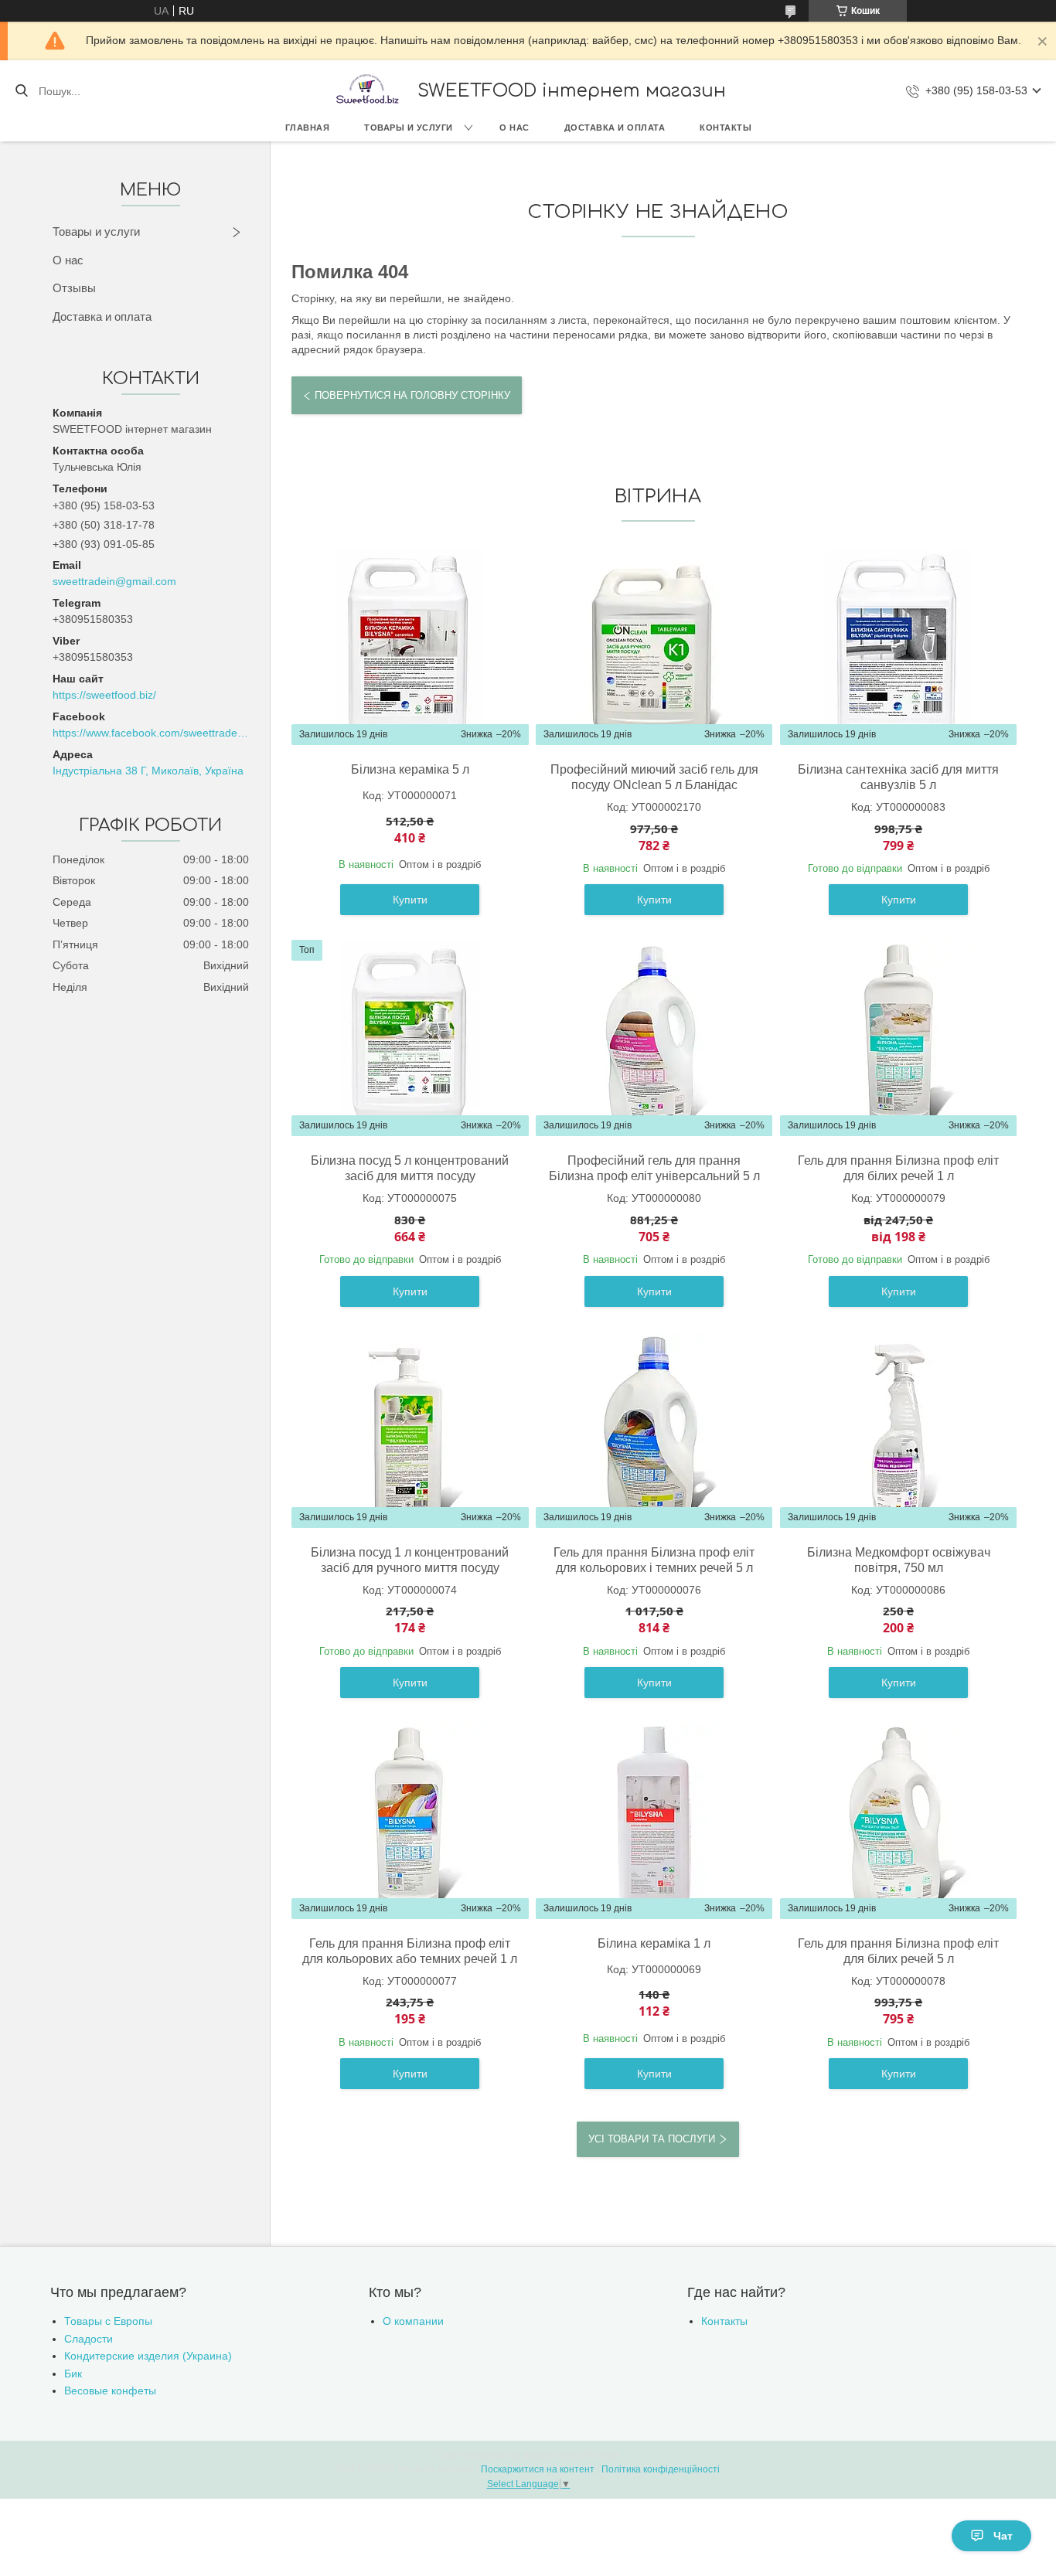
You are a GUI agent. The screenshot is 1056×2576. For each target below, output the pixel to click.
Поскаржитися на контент (538, 2469)
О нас (514, 128)
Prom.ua (602, 2455)
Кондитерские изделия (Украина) (148, 2356)
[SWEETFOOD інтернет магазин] (366, 91)
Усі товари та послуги (652, 2139)
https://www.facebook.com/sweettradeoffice (150, 733)
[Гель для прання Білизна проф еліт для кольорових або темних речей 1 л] (410, 1821)
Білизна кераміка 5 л (410, 769)
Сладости (89, 2339)
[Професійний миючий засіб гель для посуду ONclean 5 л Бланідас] (654, 647)
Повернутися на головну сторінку (412, 395)
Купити (410, 900)
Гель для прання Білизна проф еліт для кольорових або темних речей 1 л (410, 1951)
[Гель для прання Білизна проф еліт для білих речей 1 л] (898, 1038)
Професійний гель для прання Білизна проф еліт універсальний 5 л (654, 1168)
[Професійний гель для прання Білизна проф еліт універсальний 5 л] (654, 1038)
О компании (413, 2321)
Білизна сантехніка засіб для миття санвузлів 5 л (898, 777)
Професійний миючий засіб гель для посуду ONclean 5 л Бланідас (654, 777)
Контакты (726, 128)
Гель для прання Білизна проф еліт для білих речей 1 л (898, 1168)
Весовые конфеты (110, 2391)
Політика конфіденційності (661, 2469)
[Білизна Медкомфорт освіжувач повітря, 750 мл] (898, 1430)
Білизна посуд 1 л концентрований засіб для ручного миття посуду (410, 1560)
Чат (1003, 2536)
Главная (308, 128)
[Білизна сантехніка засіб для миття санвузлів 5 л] (898, 647)
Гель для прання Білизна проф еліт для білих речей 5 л (898, 1951)
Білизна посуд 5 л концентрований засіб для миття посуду (410, 1168)
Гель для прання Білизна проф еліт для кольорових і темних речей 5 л (654, 1560)
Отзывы (74, 288)
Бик (73, 2374)
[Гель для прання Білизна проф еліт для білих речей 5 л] (898, 1821)
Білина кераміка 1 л (654, 1943)
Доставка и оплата (615, 128)
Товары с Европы (108, 2321)
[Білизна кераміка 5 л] (410, 647)
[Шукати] (21, 91)
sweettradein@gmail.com (114, 581)
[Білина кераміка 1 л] (654, 1821)
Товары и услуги (409, 128)
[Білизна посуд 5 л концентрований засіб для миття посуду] (410, 1038)
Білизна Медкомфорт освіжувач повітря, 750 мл (899, 1560)
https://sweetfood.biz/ (104, 695)
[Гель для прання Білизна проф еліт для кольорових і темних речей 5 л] (654, 1430)
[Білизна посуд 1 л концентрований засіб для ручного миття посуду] (410, 1430)
